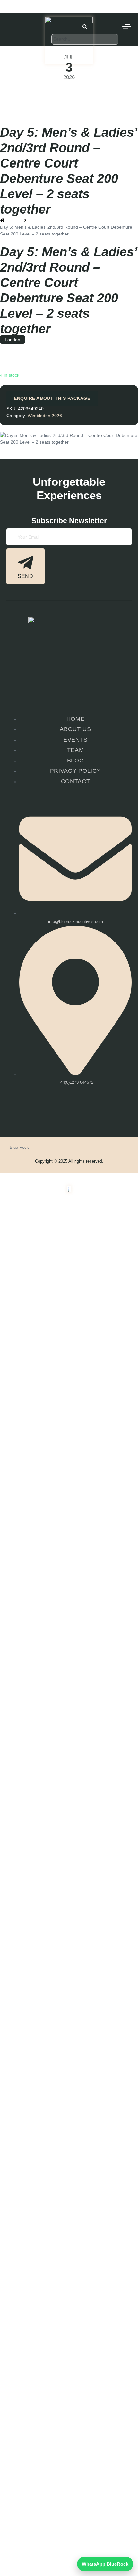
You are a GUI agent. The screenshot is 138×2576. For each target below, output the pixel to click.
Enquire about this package (52, 398)
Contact (69, 2365)
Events (66, 2309)
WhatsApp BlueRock (105, 2564)
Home (69, 2294)
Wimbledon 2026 (17, 92)
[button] (69, 2309)
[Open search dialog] (85, 28)
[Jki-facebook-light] (58, 1111)
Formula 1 (66, 2337)
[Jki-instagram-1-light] (79, 1111)
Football (66, 2323)
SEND (26, 576)
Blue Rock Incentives (21, 3)
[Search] (85, 49)
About (66, 2351)
